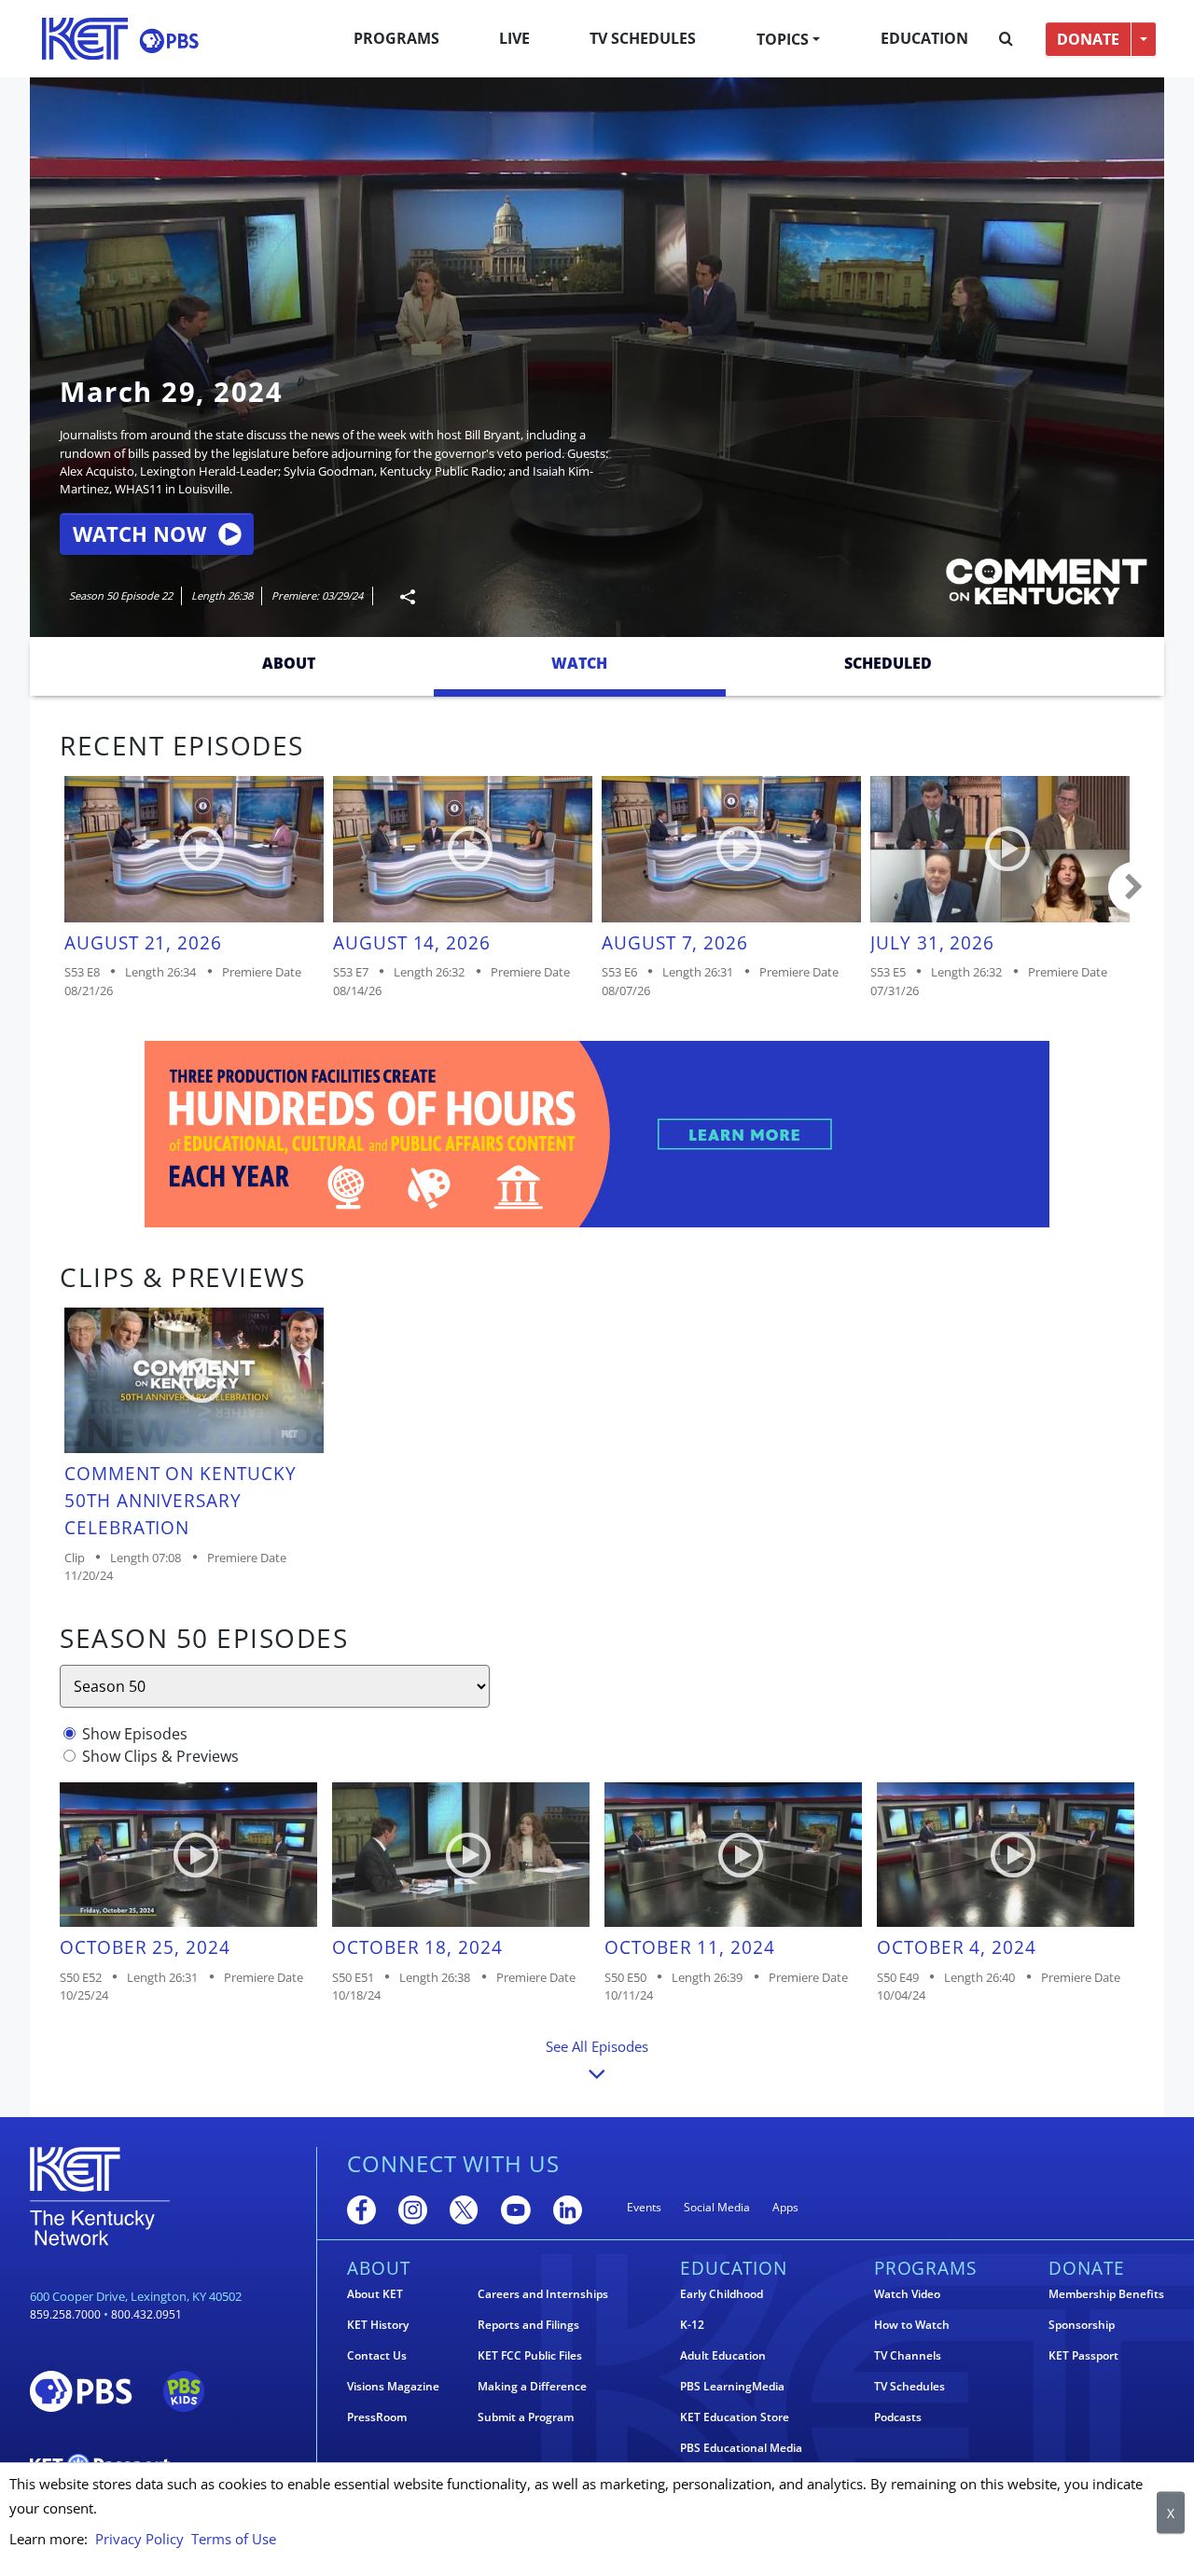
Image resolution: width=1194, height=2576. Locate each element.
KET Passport (1083, 2356)
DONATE (1088, 39)
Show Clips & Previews (160, 1756)
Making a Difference (532, 2387)
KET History (378, 2325)
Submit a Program (526, 2417)
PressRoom (377, 2417)
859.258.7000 (65, 2314)
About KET (375, 2294)
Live (514, 38)
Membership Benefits (1106, 2294)
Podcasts (898, 2417)
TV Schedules (643, 38)
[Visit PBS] (169, 41)
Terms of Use (234, 2539)
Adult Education (723, 2356)
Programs (396, 38)
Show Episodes (135, 1734)
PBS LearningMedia (732, 2387)
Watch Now (139, 534)
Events (644, 2207)
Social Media (717, 2207)
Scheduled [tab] (888, 663)
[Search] (1006, 39)
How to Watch (912, 2325)
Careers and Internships (543, 2294)
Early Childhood (722, 2294)
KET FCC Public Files (530, 2356)
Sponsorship (1082, 2325)
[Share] (400, 596)
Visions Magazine (393, 2387)
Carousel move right (1134, 888)
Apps (785, 2207)
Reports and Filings (528, 2325)
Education (924, 38)
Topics (783, 39)
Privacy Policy (139, 2539)
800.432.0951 (146, 2314)
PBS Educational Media (741, 2448)
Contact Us (377, 2356)
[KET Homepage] (85, 39)
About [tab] (289, 663)
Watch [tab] (579, 663)
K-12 (692, 2325)
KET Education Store (735, 2417)
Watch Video (907, 2294)
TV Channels (908, 2356)
